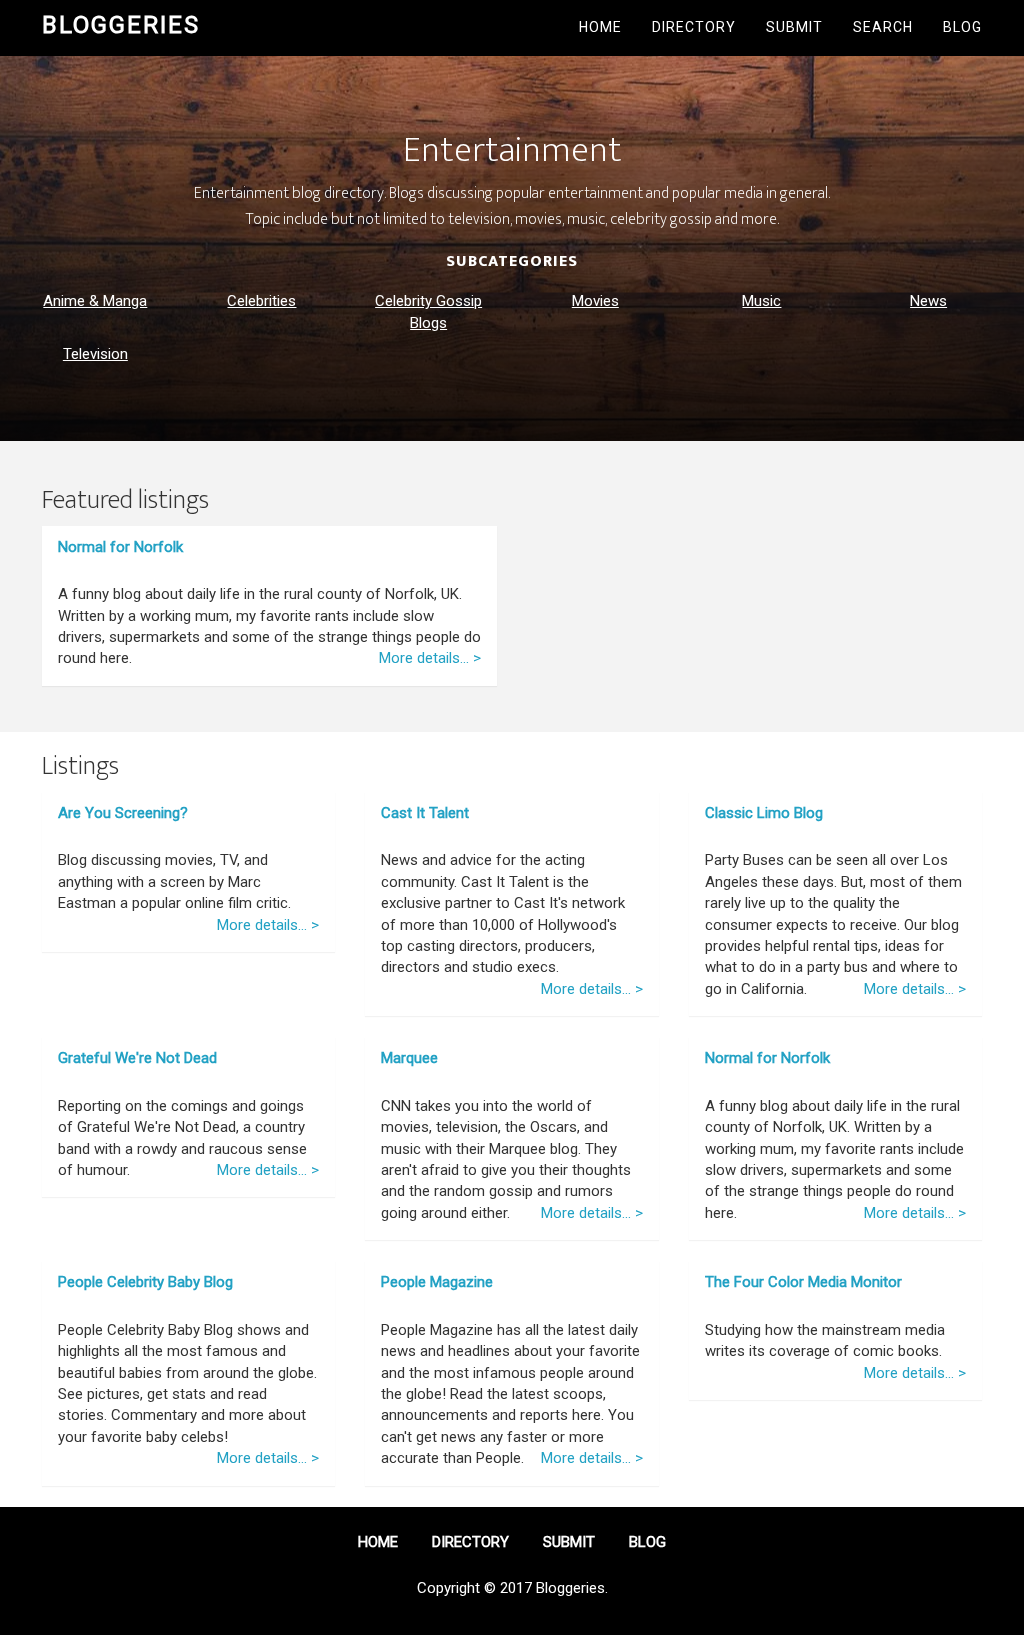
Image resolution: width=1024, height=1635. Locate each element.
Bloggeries (121, 25)
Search (883, 27)
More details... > (430, 658)
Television (95, 354)
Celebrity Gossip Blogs (428, 311)
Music (761, 301)
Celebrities (261, 301)
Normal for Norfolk (120, 547)
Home (600, 27)
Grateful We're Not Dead (137, 1058)
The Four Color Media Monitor (803, 1282)
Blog (962, 27)
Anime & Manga (95, 301)
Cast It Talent (425, 813)
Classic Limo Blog (764, 813)
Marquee (409, 1058)
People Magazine (437, 1282)
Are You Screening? (123, 813)
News (928, 301)
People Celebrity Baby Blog (145, 1282)
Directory (694, 27)
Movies (595, 301)
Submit (794, 27)
